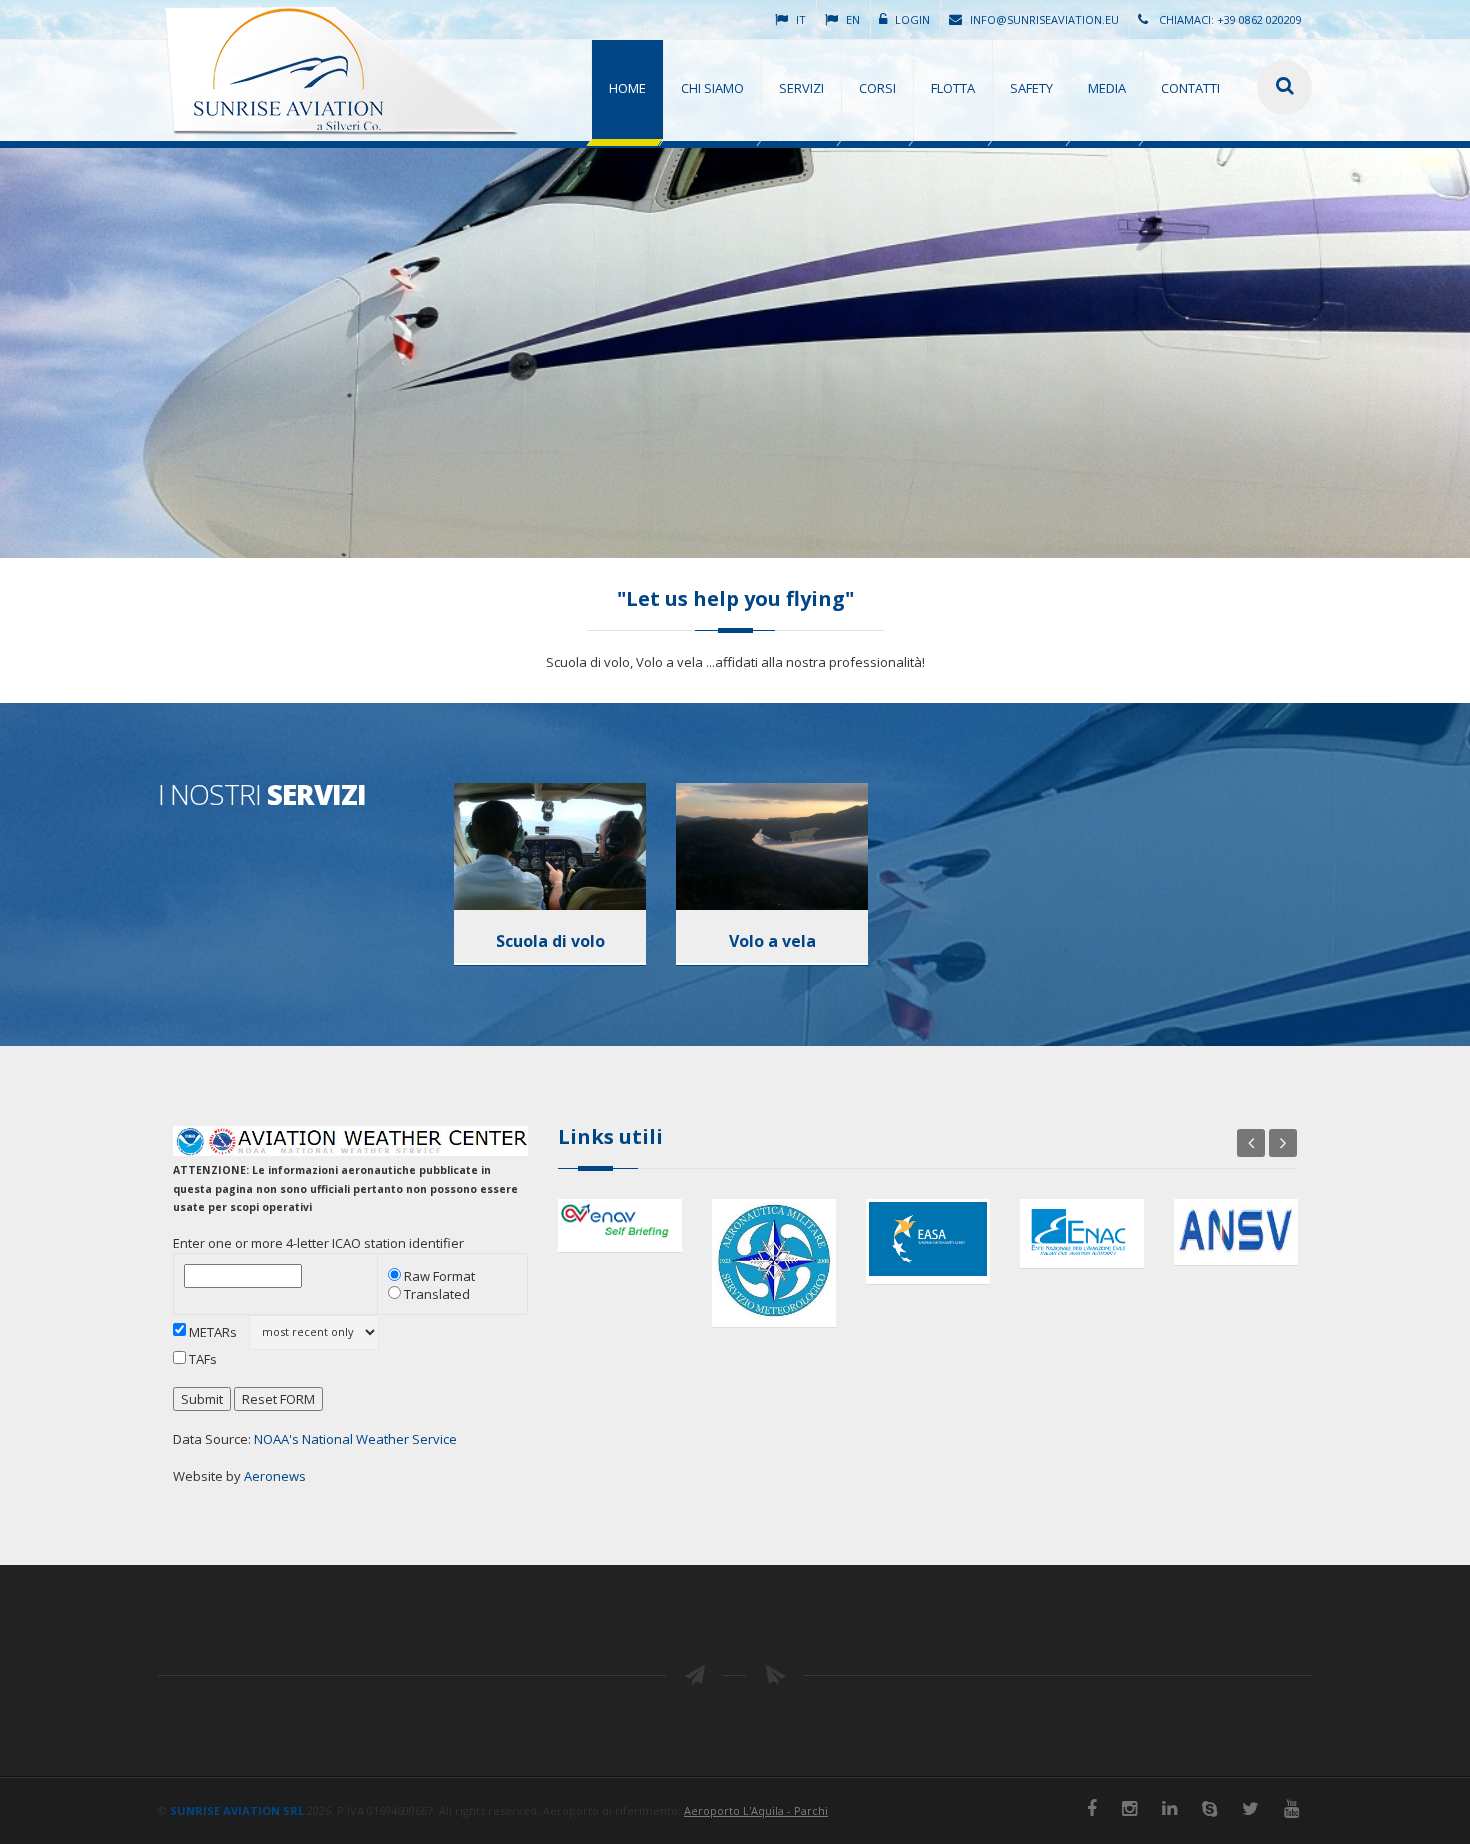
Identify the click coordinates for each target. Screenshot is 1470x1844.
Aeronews (275, 1476)
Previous (1251, 1143)
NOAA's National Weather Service (355, 1439)
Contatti (1190, 88)
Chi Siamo (712, 88)
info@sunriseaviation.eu (1044, 19)
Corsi (877, 88)
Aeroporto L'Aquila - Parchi (756, 1810)
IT (801, 19)
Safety (1031, 88)
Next (1283, 1143)
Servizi (801, 88)
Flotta (953, 88)
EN (853, 19)
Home (627, 88)
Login (912, 19)
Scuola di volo (550, 941)
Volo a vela (772, 941)
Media (1107, 88)
